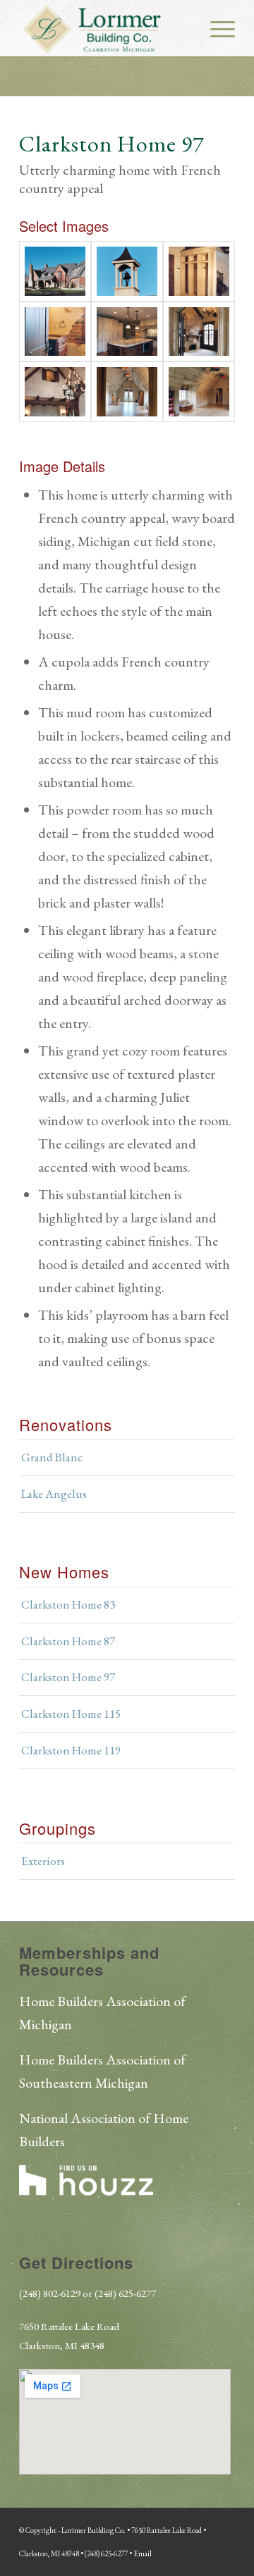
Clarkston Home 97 (68, 1677)
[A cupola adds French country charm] (127, 271)
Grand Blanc (52, 1457)
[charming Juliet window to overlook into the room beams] (55, 391)
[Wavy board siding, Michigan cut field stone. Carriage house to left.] (55, 271)
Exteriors (43, 1861)
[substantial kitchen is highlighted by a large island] (127, 332)
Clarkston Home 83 (68, 1604)
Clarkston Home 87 (68, 1641)
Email (143, 2553)
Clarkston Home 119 (71, 1750)
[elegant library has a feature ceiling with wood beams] (199, 332)
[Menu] (216, 28)
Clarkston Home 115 (71, 1714)
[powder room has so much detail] (55, 332)
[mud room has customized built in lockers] (199, 271)
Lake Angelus (54, 1494)
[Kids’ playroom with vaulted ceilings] (127, 391)
